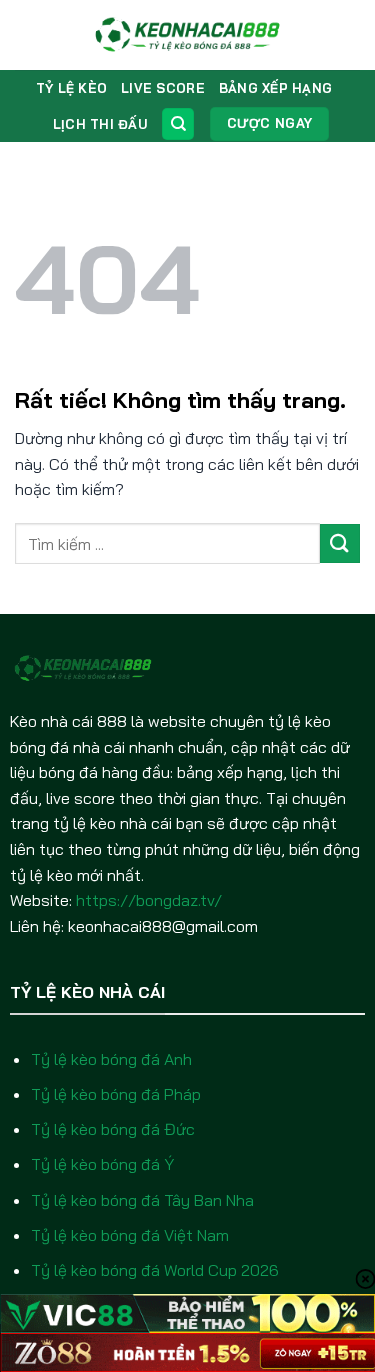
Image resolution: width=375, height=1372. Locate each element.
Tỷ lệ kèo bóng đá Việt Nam (130, 1235)
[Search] (178, 124)
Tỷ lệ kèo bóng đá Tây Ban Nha (142, 1200)
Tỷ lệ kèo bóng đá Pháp (116, 1094)
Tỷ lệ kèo (71, 88)
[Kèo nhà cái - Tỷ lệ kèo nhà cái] (187, 35)
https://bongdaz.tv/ (149, 900)
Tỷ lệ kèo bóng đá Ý (102, 1164)
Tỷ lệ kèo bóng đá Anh (111, 1059)
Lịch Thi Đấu (100, 124)
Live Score (163, 88)
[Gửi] (340, 543)
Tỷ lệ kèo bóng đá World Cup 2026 (155, 1270)
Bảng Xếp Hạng (275, 88)
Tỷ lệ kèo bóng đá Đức (113, 1129)
